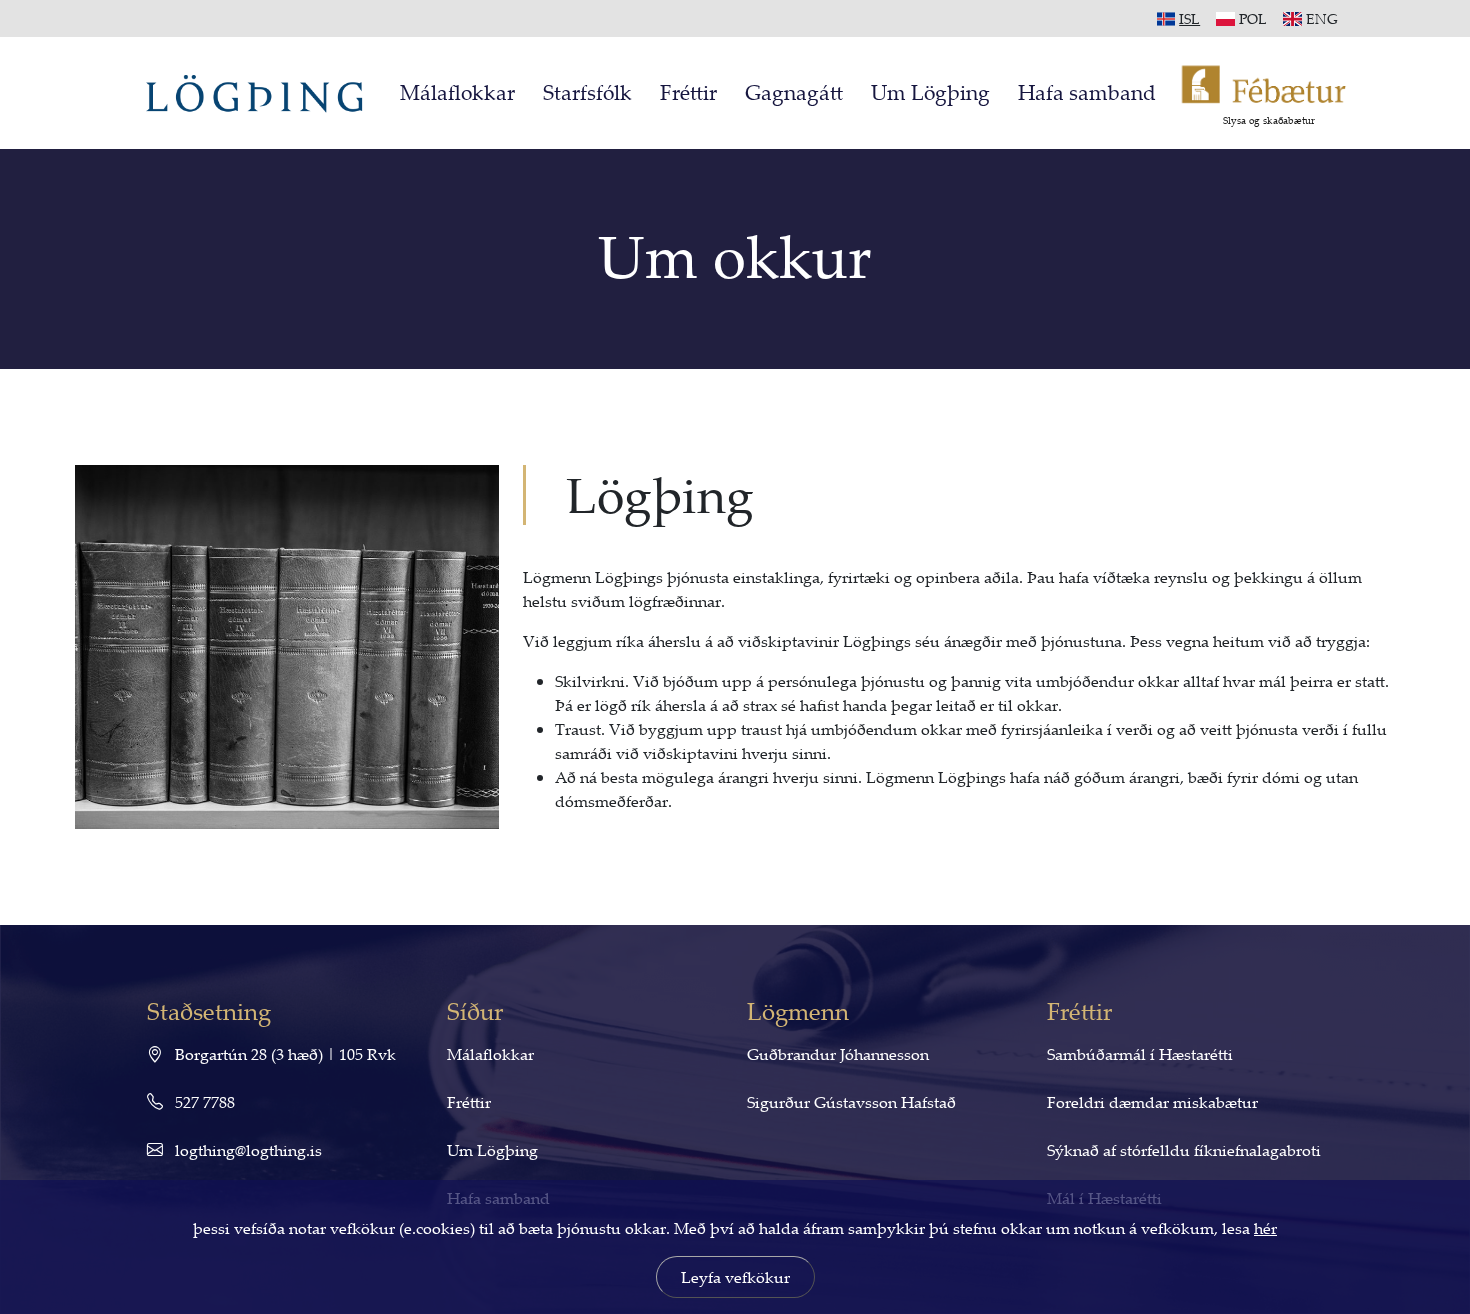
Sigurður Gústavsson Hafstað (851, 1102)
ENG (1322, 18)
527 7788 (203, 1102)
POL (1253, 18)
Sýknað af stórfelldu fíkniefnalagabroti (1184, 1150)
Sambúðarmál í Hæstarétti (1140, 1054)
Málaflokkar (457, 92)
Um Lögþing (930, 92)
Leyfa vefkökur (735, 1277)
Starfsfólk (587, 92)
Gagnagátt (794, 92)
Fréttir (688, 92)
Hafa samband (1087, 92)
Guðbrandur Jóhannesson (838, 1054)
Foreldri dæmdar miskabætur (1152, 1102)
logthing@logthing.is (246, 1150)
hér (1265, 1228)
